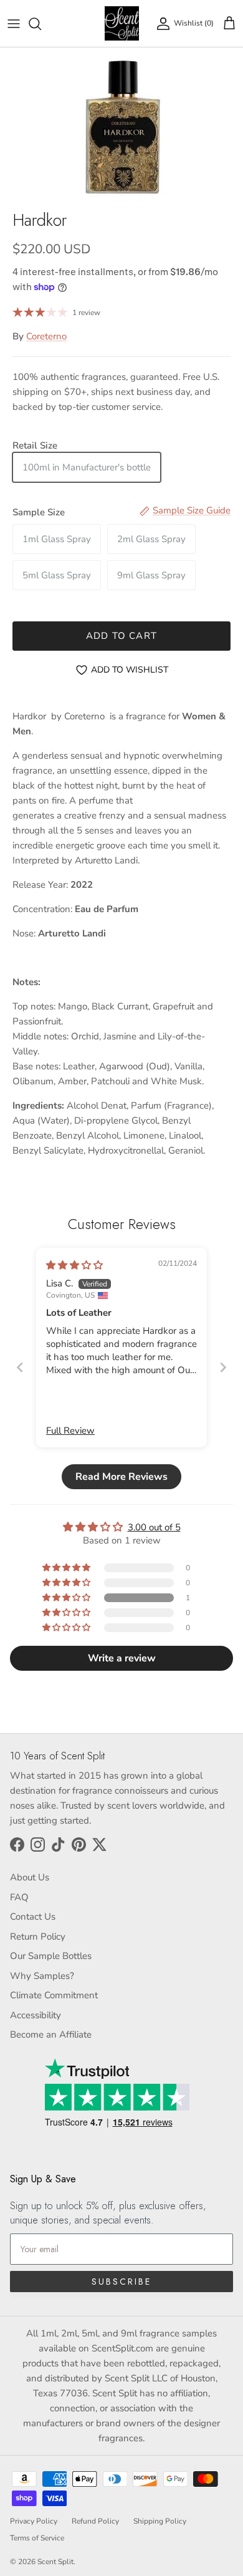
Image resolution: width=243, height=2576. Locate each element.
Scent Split (55, 2562)
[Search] (41, 24)
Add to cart (121, 636)
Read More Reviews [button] (121, 1477)
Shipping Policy (160, 2521)
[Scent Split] (122, 23)
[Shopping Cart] (229, 24)
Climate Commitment (54, 1995)
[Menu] (14, 24)
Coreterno (46, 336)
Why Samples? (42, 1976)
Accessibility (36, 2015)
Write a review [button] (122, 1658)
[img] (74, 1265)
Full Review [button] (70, 1431)
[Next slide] (223, 1367)
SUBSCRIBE (121, 2282)
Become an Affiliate (51, 2034)
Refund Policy (95, 2521)
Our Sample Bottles (51, 1956)
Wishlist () (194, 23)
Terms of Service (37, 2538)
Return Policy (38, 1937)
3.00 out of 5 (154, 1527)
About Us (30, 1877)
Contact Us (33, 1917)
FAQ (19, 1897)
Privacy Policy (34, 2521)
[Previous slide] (20, 1367)
